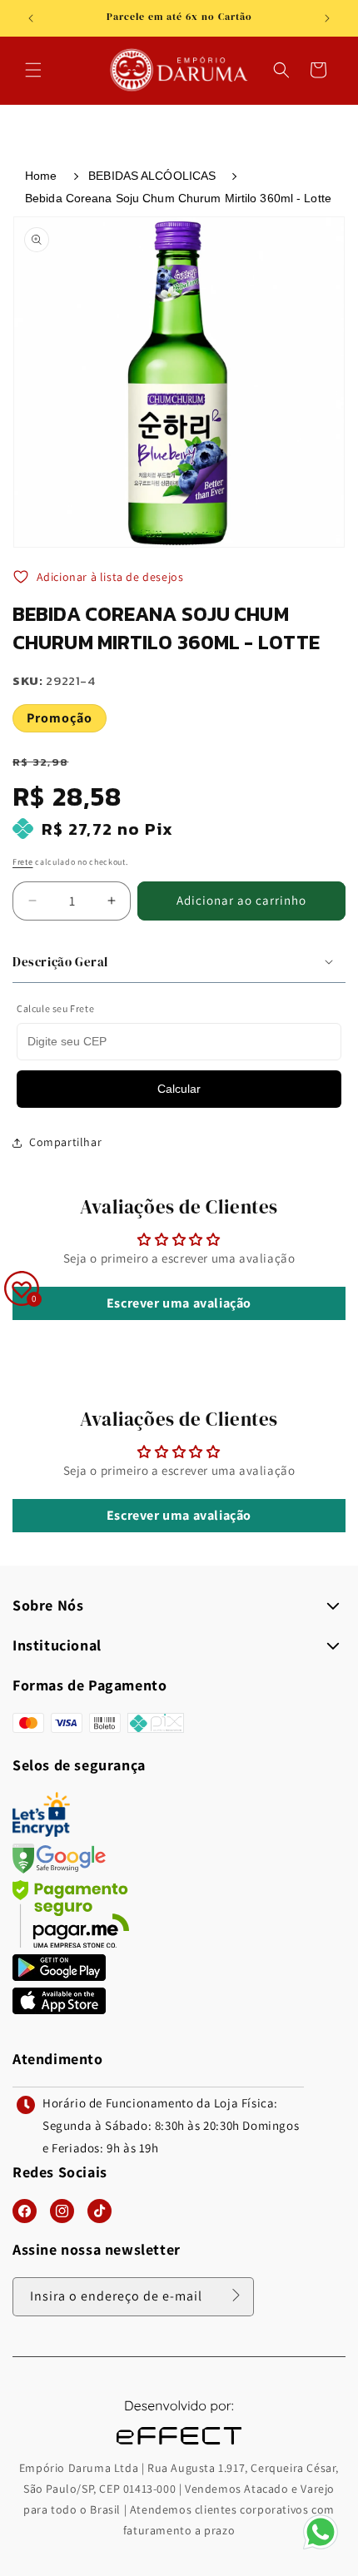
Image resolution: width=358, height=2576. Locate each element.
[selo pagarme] (71, 1943)
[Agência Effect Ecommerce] (179, 2447)
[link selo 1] (59, 1976)
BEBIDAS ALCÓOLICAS (152, 176)
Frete (23, 862)
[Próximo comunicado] (327, 18)
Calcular (179, 1089)
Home (41, 176)
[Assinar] (236, 2296)
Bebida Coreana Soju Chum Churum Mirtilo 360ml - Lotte (178, 198)
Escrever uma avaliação (179, 1303)
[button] (33, 70)
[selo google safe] (59, 1869)
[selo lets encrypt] (41, 1832)
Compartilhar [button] (65, 1142)
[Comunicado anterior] (31, 18)
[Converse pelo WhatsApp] (321, 2548)
